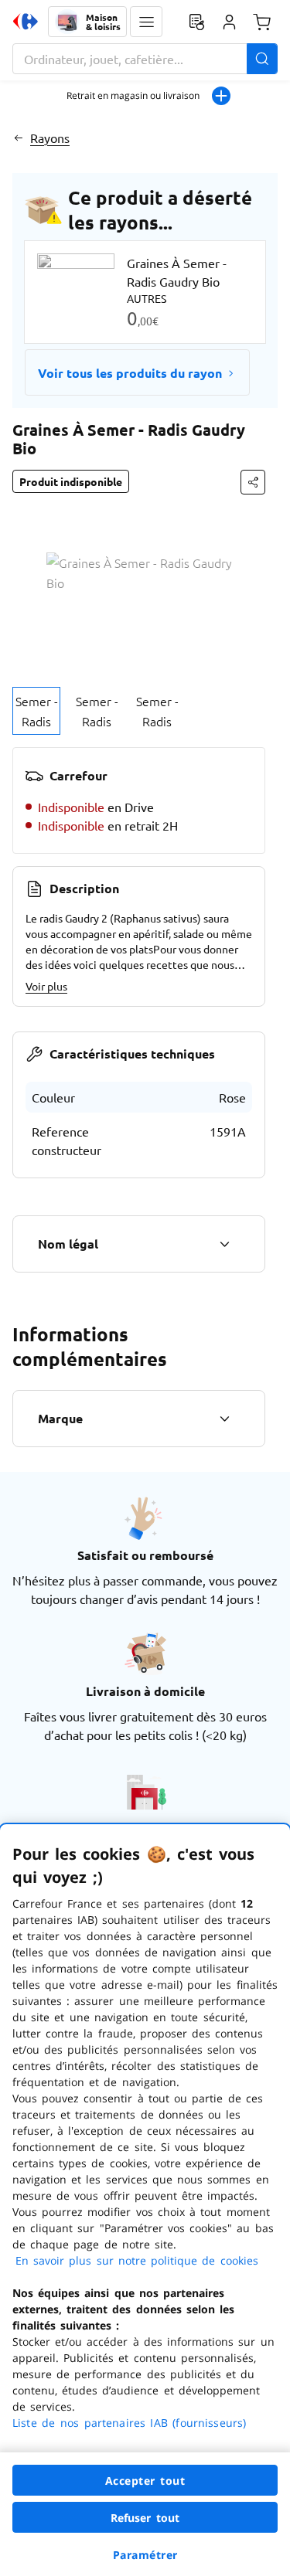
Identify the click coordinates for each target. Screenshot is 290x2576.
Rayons (50, 138)
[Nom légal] (224, 1244)
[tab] (36, 711)
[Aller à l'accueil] (26, 22)
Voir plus (46, 986)
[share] (253, 482)
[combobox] (145, 59)
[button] (146, 22)
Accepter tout (145, 2481)
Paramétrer (145, 2555)
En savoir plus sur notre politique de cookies (137, 2260)
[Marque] (224, 1419)
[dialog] (145, 2200)
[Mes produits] (196, 22)
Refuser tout (145, 2518)
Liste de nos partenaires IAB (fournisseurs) (129, 2423)
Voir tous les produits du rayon (130, 373)
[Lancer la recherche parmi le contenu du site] (262, 59)
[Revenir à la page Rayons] (18, 138)
